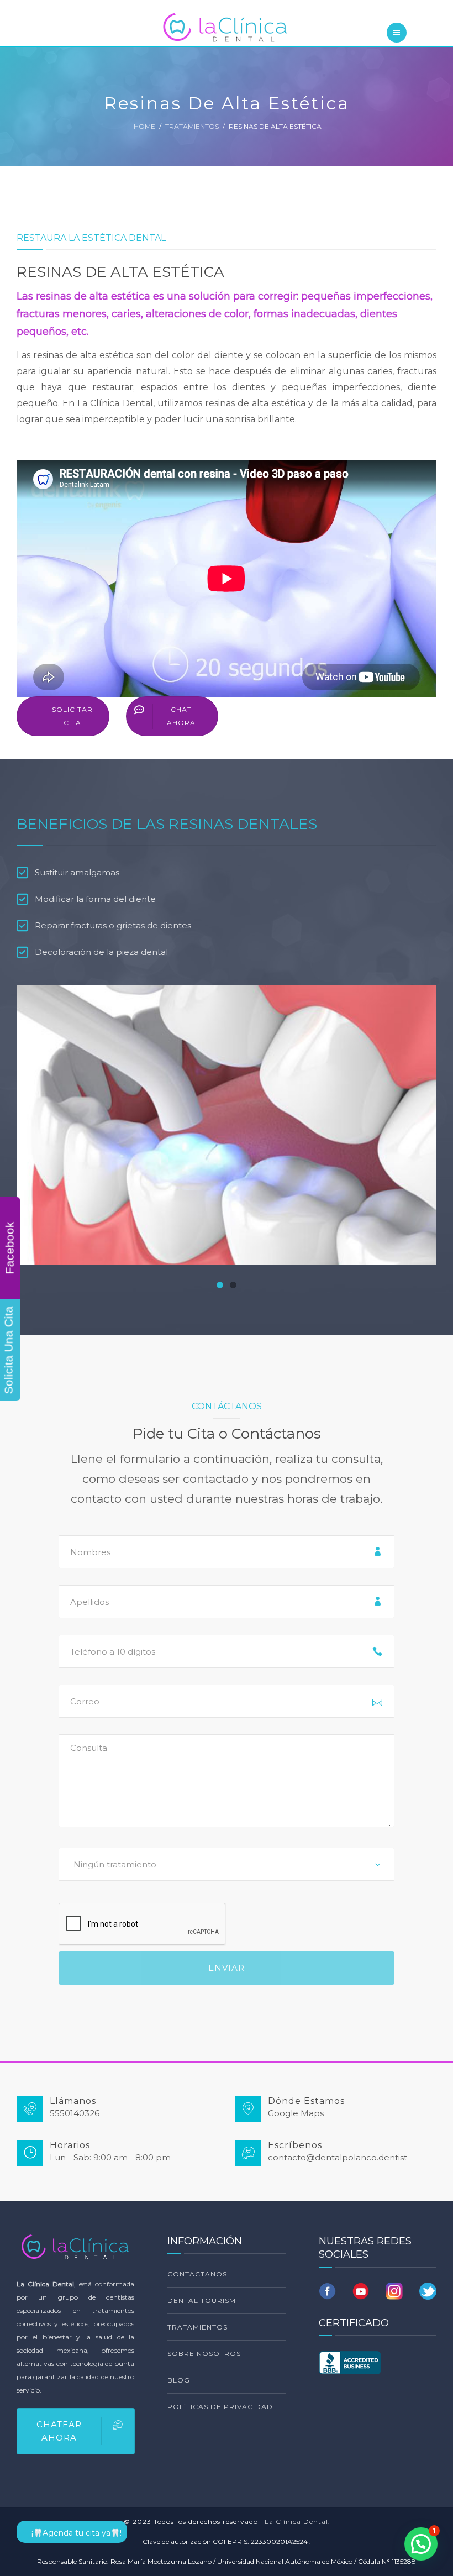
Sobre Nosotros (204, 2354)
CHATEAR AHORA (59, 2431)
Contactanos (197, 2274)
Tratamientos (192, 126)
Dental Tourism (202, 2300)
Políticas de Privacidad (220, 2407)
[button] (220, 1285)
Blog (179, 2380)
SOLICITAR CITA (72, 716)
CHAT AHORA (181, 716)
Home (144, 126)
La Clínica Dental (296, 2522)
